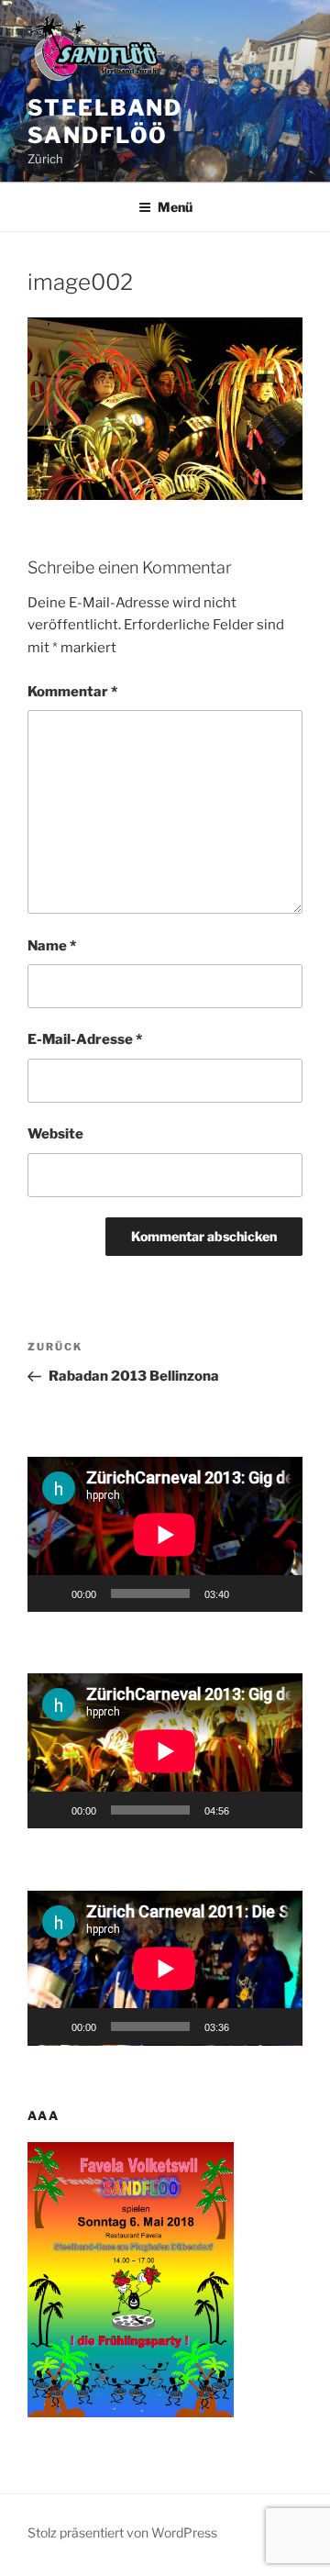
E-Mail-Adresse (85, 1039)
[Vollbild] (279, 1593)
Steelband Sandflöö (105, 122)
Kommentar (72, 692)
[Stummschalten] (249, 1593)
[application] (165, 1534)
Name (52, 946)
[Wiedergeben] (51, 1593)
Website (55, 1134)
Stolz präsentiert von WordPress (122, 2532)
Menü (175, 207)
